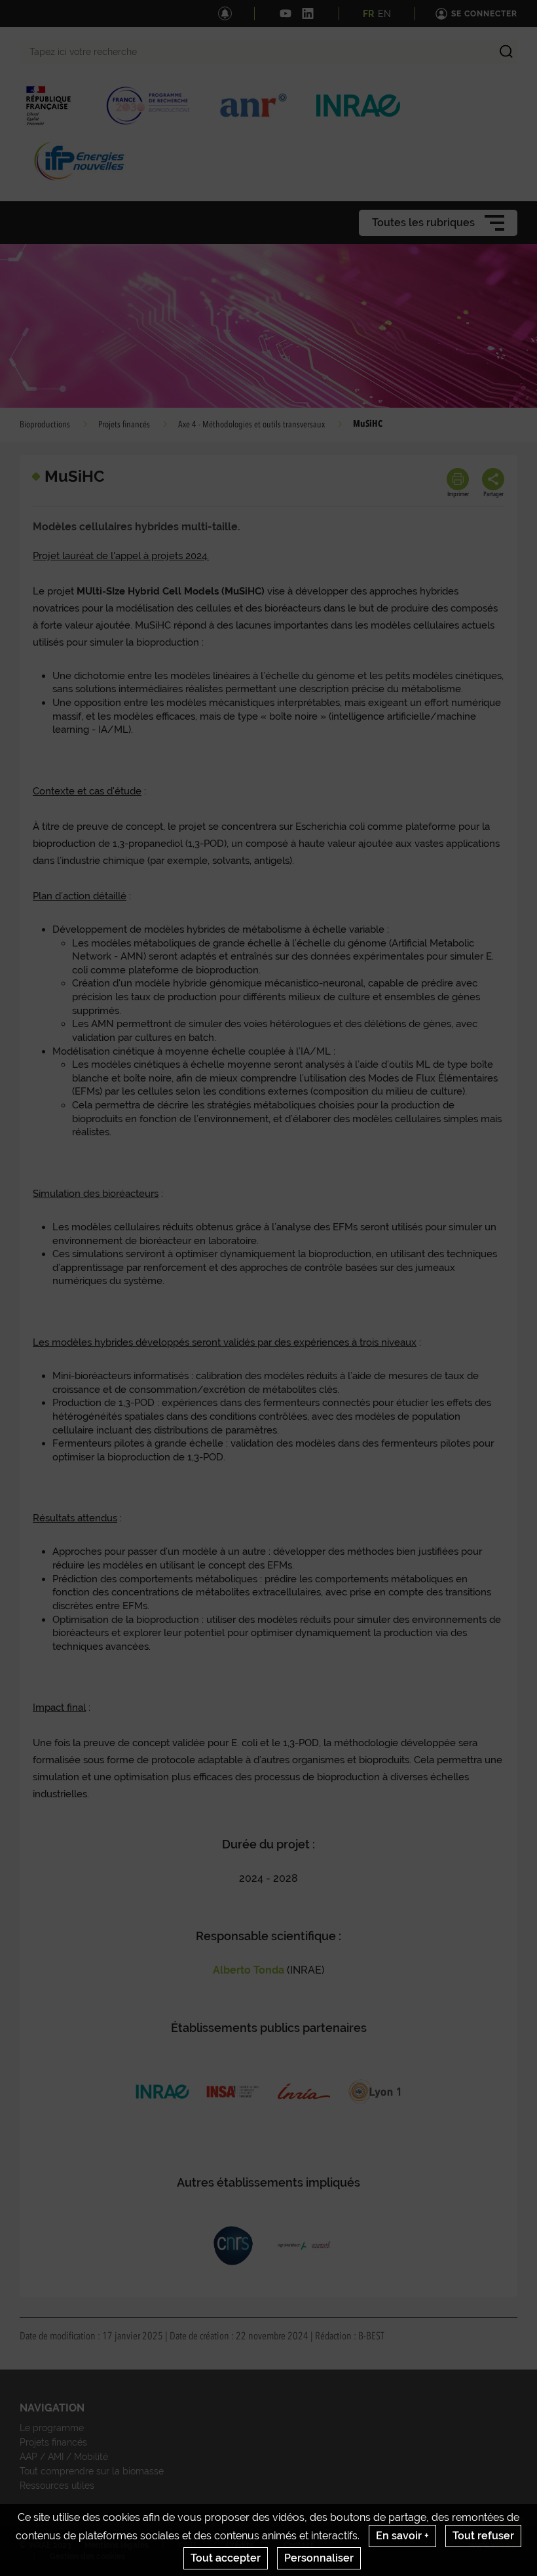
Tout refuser (483, 2536)
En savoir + (402, 2536)
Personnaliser (319, 2558)
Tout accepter (226, 2558)
